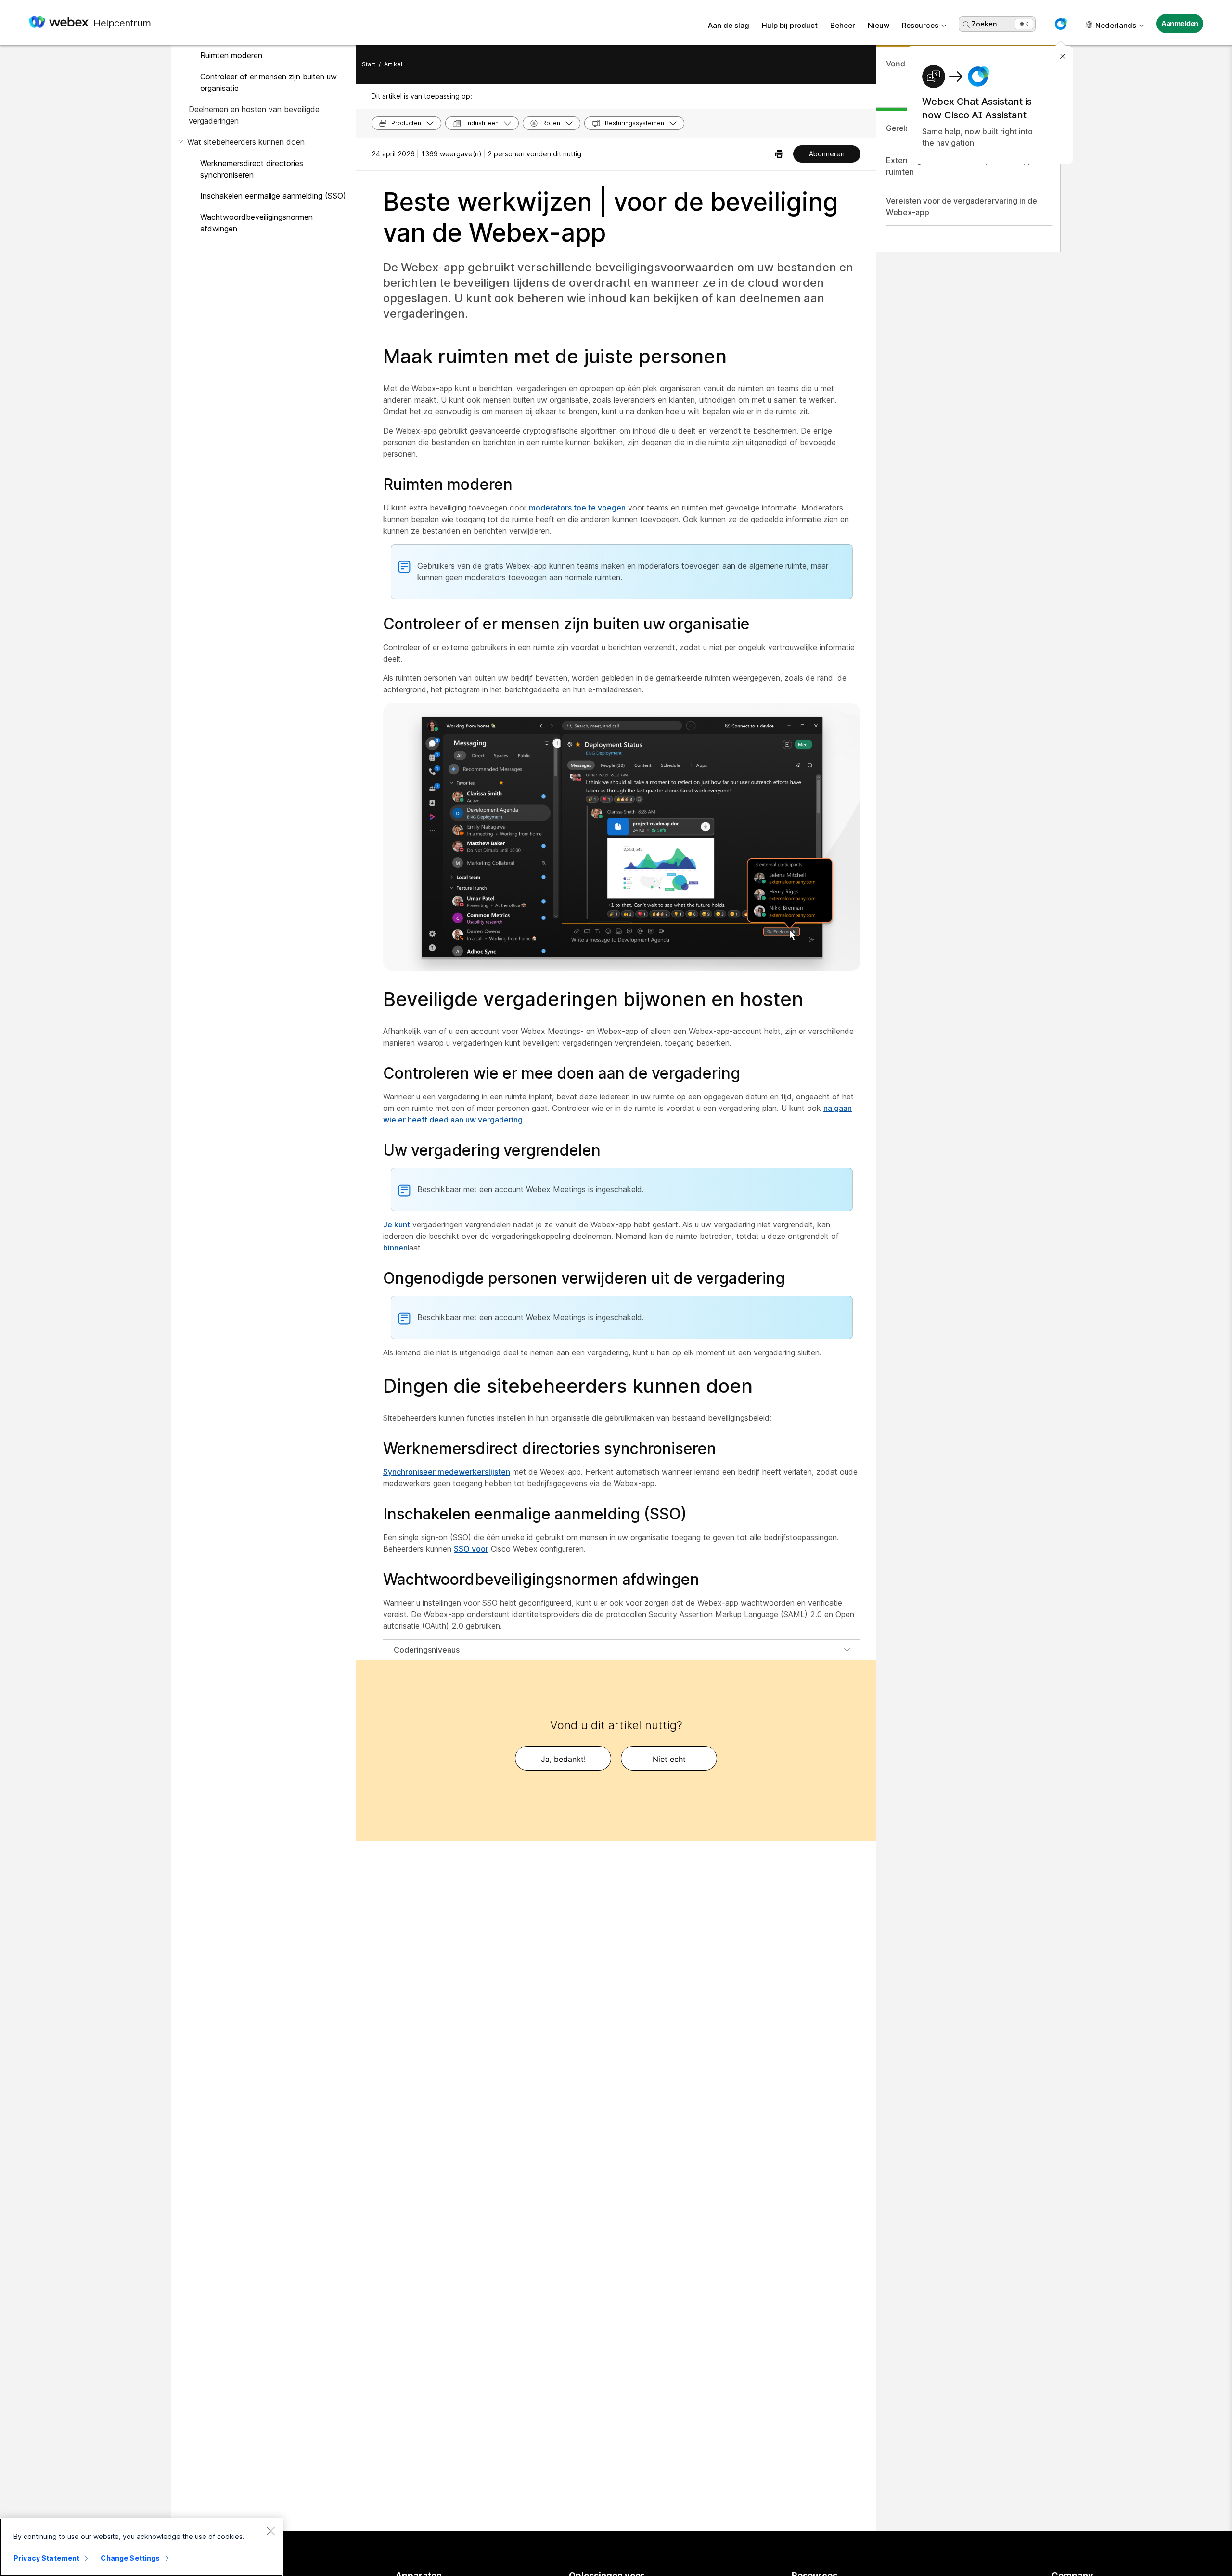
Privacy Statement (46, 2558)
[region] (141, 2547)
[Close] (270, 2531)
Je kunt (397, 1224)
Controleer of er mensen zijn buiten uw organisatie (269, 82)
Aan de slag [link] (729, 25)
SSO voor (471, 1549)
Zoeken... (986, 24)
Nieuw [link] (879, 25)
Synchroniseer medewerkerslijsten (447, 1472)
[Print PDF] (779, 154)
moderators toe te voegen (577, 508)
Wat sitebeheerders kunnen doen (246, 142)
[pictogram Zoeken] (966, 25)
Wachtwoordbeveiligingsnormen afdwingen (257, 223)
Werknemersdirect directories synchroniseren (252, 169)
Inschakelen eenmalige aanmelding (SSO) (273, 196)
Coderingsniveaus (427, 1650)
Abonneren (827, 154)
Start (369, 64)
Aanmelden (1180, 23)
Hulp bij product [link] (790, 25)
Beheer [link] (843, 25)
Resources (920, 25)
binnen (395, 1248)
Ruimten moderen (231, 55)
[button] (1061, 24)
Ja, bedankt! (563, 1759)
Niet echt (669, 1759)
